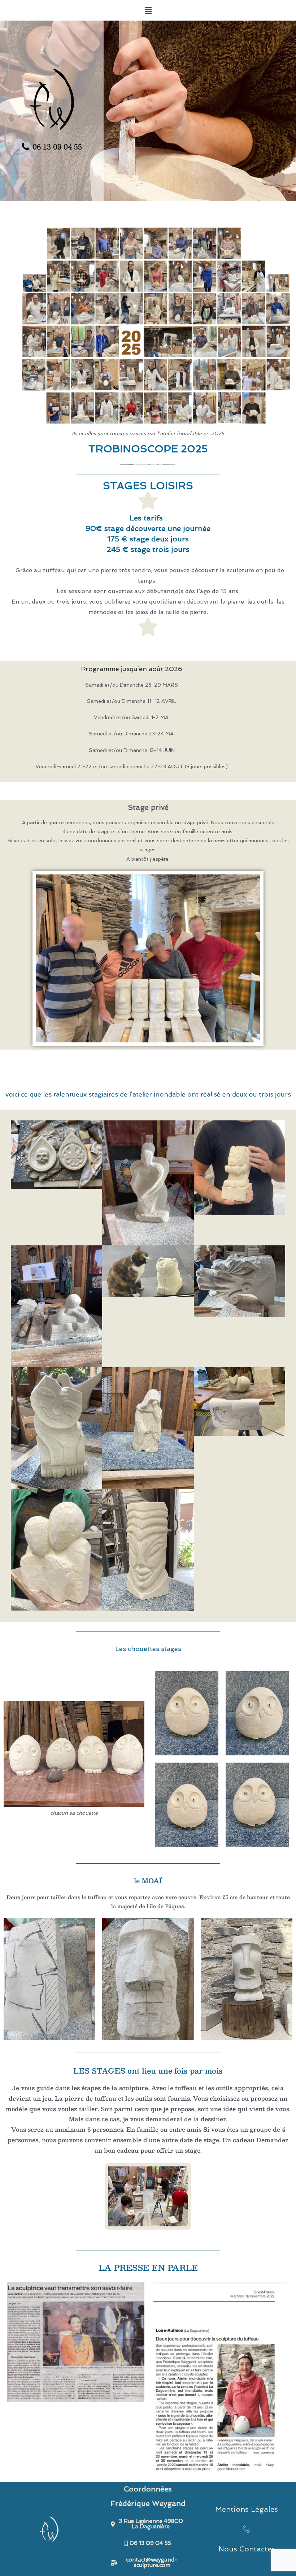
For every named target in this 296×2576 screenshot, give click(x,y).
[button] (148, 10)
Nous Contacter (247, 2549)
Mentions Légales (247, 2509)
